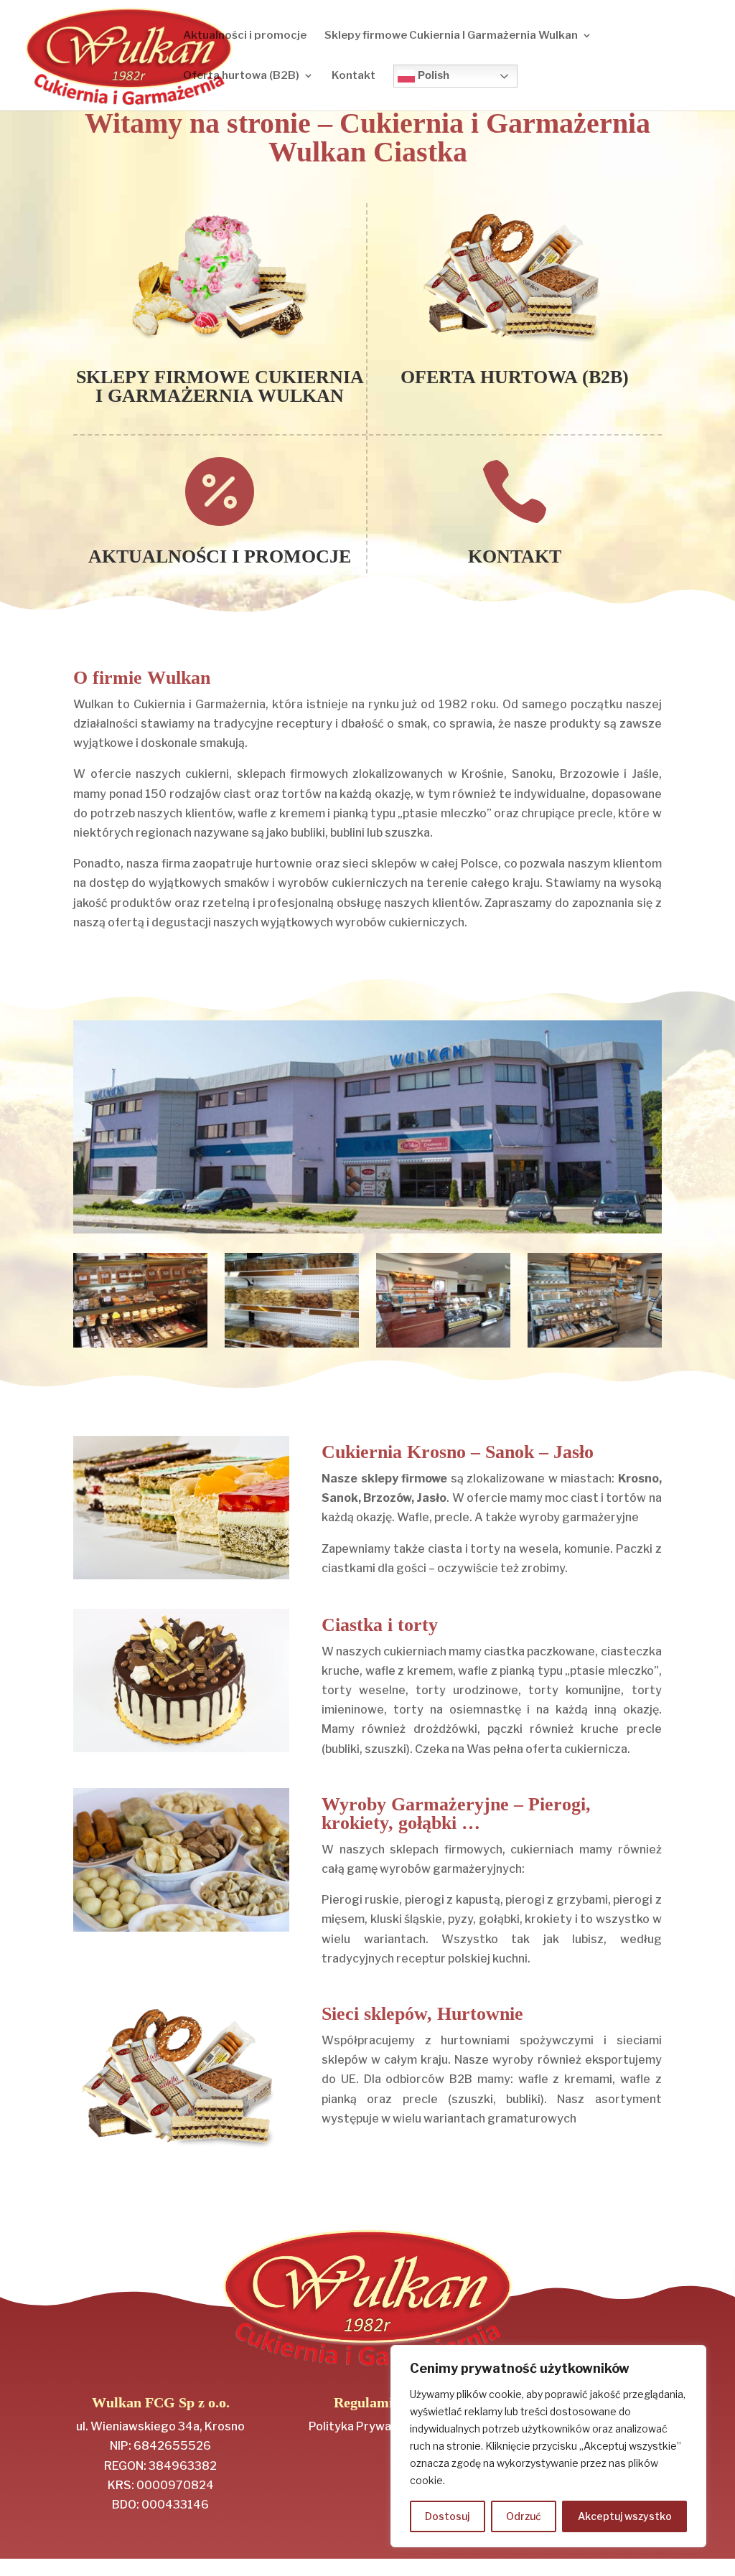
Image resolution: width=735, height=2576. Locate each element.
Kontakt (354, 76)
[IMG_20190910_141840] (594, 1344)
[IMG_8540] (140, 1344)
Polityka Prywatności (367, 2426)
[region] (548, 2446)
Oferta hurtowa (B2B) (241, 76)
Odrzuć (524, 2516)
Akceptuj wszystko (625, 2516)
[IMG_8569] (291, 1344)
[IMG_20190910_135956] (443, 1344)
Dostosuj (447, 2516)
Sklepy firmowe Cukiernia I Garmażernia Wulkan (451, 36)
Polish (432, 75)
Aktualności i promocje (245, 36)
